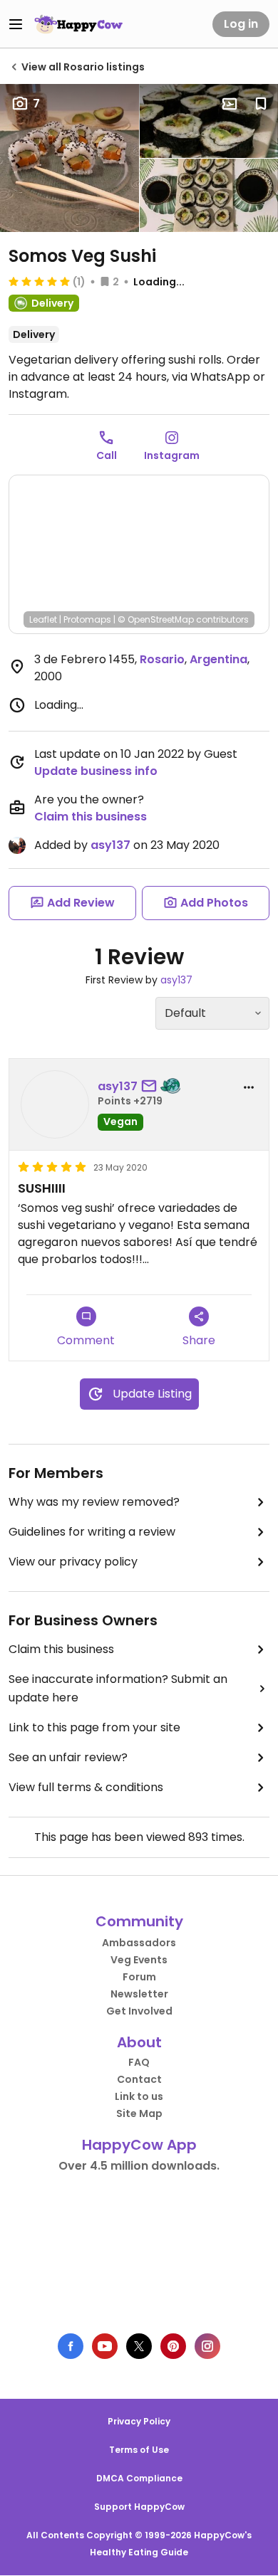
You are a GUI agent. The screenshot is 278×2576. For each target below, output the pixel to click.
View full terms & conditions (86, 1787)
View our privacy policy (73, 1562)
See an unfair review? (68, 1757)
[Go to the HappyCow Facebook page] (71, 2346)
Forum (139, 1977)
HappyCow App (139, 2145)
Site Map (139, 2113)
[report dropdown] (249, 1087)
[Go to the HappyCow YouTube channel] (105, 2346)
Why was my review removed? (94, 1502)
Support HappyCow (139, 2507)
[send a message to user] (152, 1087)
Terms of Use (139, 2450)
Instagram (172, 455)
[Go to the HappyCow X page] (139, 2346)
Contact (139, 2079)
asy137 (110, 845)
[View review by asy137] (55, 1104)
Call (107, 455)
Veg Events (139, 1960)
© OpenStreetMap (156, 619)
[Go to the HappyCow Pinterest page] (173, 2346)
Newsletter (139, 1994)
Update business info (96, 771)
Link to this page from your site (94, 1727)
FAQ (139, 2062)
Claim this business (91, 817)
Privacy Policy (139, 2421)
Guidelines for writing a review (92, 1532)
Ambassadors (139, 1943)
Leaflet (43, 619)
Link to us (139, 2096)
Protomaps (87, 619)
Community (139, 1921)
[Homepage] (78, 24)
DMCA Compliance (139, 2478)
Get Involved (139, 2011)
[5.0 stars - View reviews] (39, 281)
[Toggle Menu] (16, 24)
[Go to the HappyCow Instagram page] (207, 2346)
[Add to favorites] (261, 104)
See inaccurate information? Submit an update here (118, 1688)
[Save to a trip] (230, 104)
